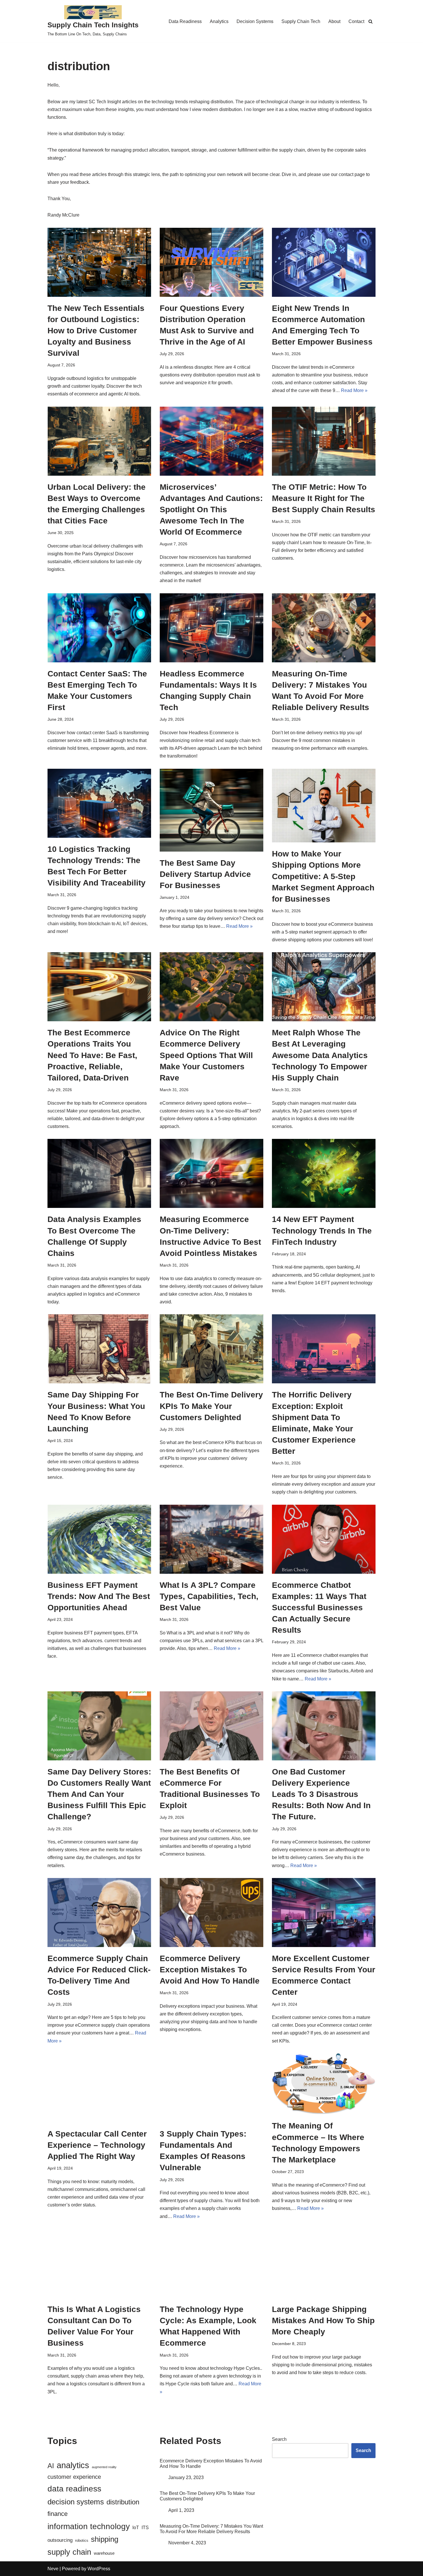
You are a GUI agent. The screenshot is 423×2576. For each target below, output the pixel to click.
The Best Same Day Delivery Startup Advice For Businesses (205, 874)
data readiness (74, 2489)
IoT (136, 2527)
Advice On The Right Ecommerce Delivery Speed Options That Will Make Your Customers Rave (206, 1055)
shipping (105, 2539)
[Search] (370, 21)
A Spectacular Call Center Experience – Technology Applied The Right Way (97, 2145)
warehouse (104, 2553)
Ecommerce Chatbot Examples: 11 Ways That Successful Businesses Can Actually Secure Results (319, 1608)
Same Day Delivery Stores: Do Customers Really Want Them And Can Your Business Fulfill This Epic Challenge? (99, 1794)
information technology (89, 2526)
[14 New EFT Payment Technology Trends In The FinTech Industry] (324, 1173)
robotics (82, 2540)
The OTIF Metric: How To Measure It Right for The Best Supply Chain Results (324, 498)
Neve (53, 2569)
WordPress (99, 2569)
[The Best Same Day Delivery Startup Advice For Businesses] (211, 810)
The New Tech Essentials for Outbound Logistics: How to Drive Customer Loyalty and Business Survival (96, 331)
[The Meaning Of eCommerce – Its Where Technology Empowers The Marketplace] (324, 2084)
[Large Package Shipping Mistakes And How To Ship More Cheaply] (324, 2263)
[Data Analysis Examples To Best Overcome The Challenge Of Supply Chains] (99, 1173)
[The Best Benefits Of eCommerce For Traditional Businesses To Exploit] (211, 1726)
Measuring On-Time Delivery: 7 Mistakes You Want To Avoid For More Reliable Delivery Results (211, 2529)
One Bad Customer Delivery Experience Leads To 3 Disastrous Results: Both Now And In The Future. (321, 1794)
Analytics (219, 21)
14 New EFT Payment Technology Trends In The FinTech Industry (322, 1230)
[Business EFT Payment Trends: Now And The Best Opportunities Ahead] (99, 1539)
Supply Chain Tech (301, 21)
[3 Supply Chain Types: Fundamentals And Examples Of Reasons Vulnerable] (211, 2088)
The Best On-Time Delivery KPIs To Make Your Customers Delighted (211, 1406)
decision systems (76, 2502)
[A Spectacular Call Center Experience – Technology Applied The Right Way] (99, 2088)
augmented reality (104, 2467)
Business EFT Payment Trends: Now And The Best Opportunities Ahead (99, 1596)
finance (58, 2514)
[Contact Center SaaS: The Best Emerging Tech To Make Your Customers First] (99, 628)
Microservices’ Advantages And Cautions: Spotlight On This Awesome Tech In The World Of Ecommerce (211, 510)
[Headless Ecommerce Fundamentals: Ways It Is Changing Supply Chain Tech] (211, 628)
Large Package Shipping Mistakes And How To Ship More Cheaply (323, 2320)
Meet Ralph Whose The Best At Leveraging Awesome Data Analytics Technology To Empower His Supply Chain (320, 1055)
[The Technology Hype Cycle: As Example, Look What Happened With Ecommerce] (211, 2263)
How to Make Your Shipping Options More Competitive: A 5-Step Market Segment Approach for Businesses (323, 876)
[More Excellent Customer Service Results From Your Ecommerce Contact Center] (324, 1913)
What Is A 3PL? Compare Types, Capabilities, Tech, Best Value (209, 1596)
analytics (73, 2465)
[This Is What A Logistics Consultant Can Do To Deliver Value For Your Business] (99, 2263)
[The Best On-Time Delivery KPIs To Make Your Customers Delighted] (211, 1349)
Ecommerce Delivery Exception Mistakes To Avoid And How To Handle (210, 1970)
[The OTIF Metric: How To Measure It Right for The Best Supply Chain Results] (324, 441)
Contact (356, 21)
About (334, 21)
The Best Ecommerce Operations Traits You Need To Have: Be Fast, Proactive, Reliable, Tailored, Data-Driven (92, 1055)
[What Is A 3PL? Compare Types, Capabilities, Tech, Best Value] (211, 1539)
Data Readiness (185, 21)
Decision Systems (255, 21)
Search (279, 2439)
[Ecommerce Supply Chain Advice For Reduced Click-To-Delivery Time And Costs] (99, 1913)
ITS (145, 2527)
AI (51, 2466)
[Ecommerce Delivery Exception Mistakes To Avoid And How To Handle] (211, 1913)
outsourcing (60, 2540)
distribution (123, 2502)
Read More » (354, 390)
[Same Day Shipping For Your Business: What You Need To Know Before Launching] (99, 1349)
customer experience (74, 2477)
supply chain (69, 2552)
